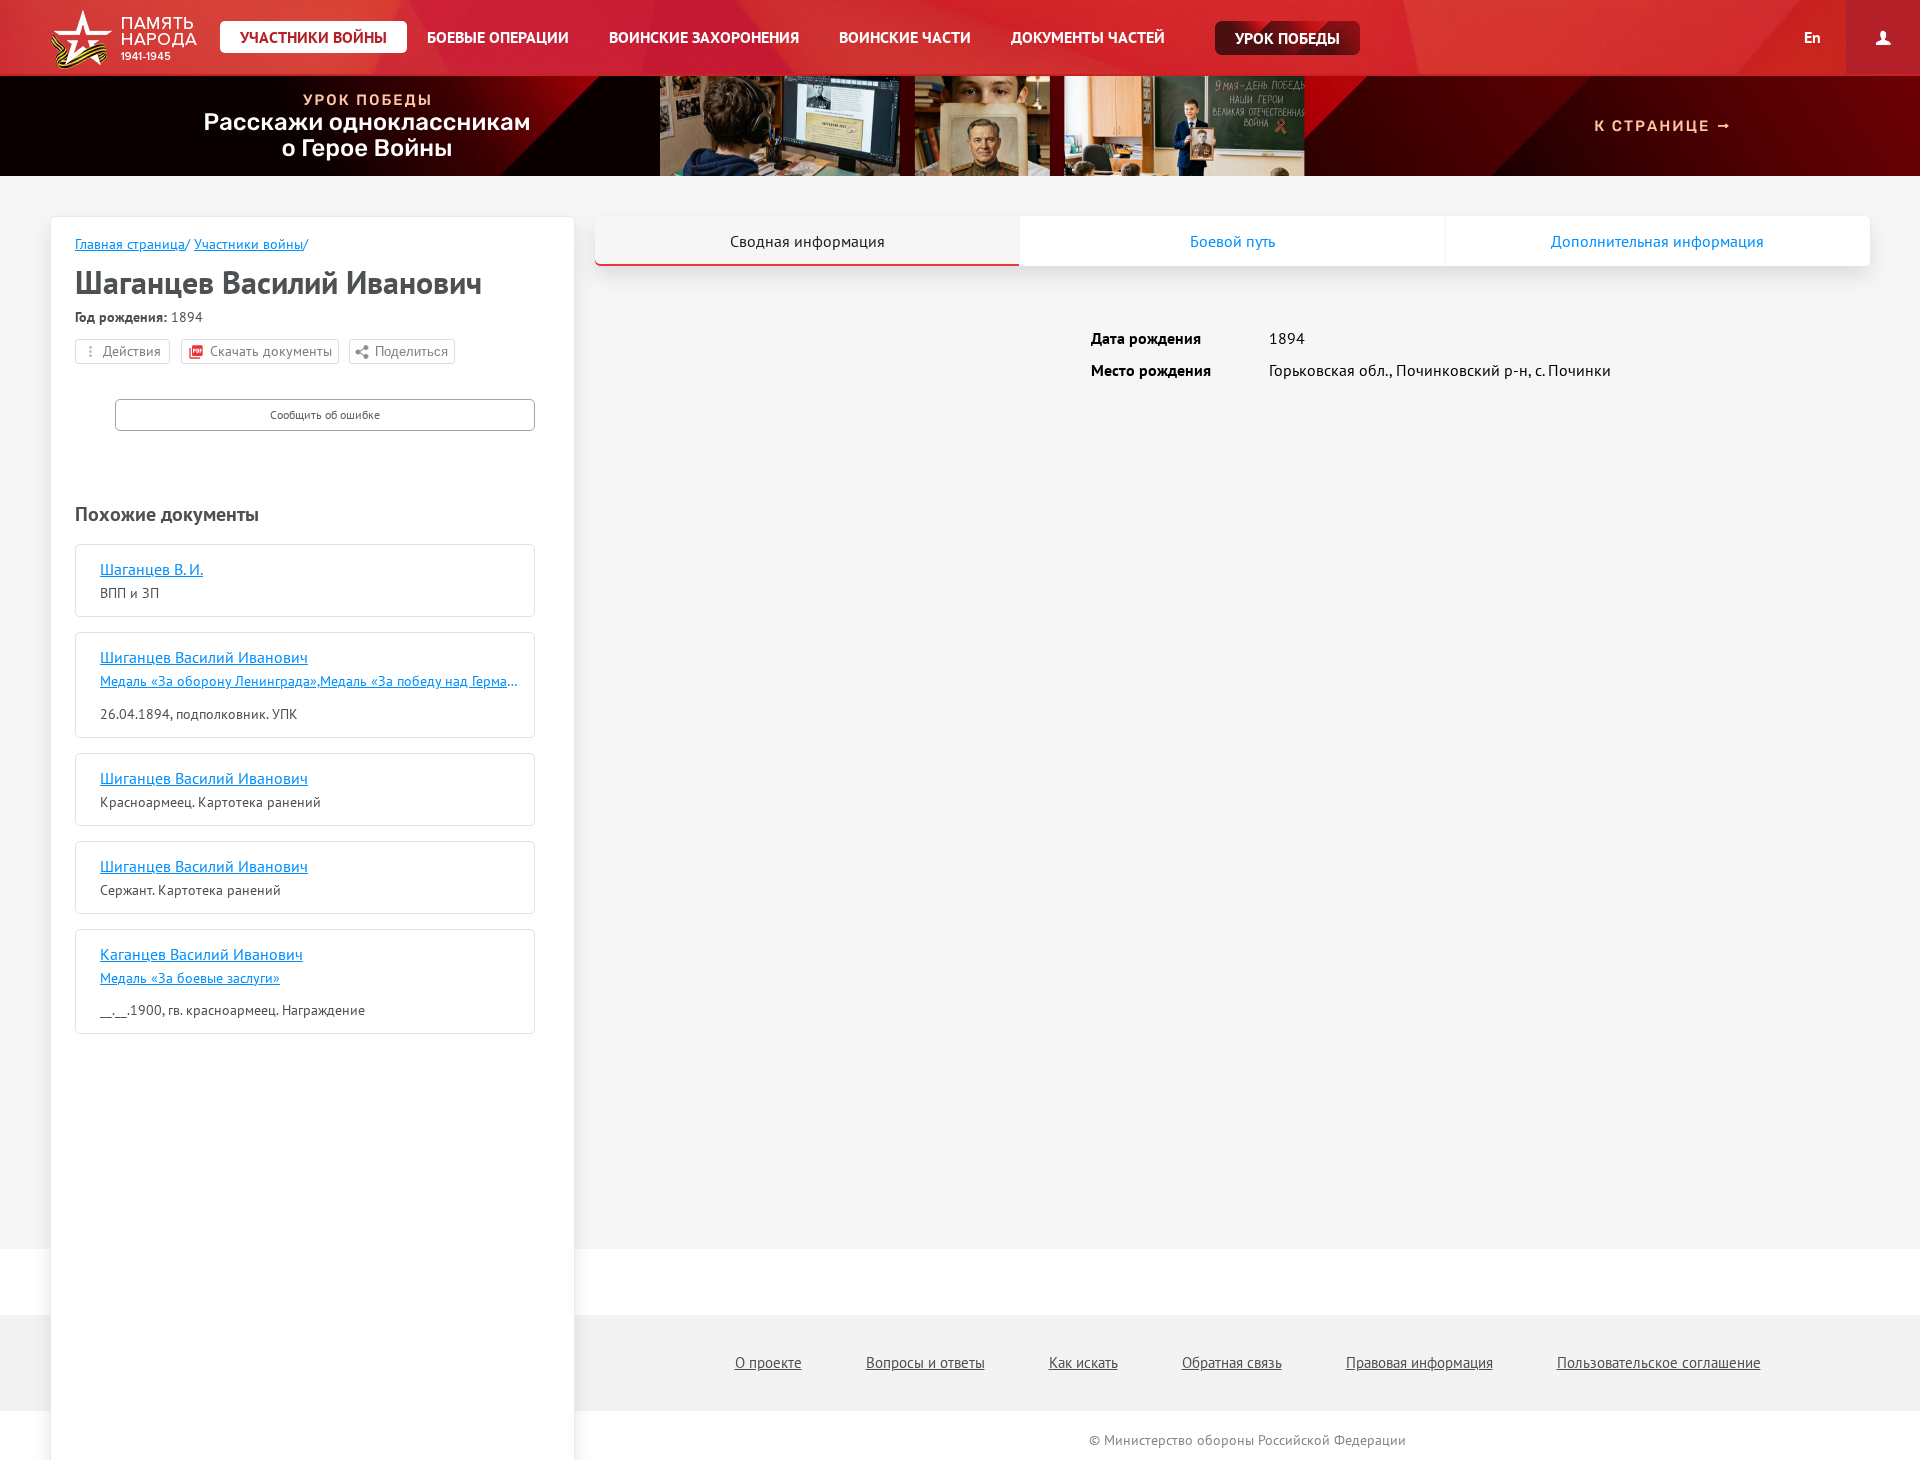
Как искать (1083, 1362)
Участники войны (248, 244)
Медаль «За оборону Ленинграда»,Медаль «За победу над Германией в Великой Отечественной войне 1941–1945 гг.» (310, 681)
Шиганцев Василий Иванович (204, 657)
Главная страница (130, 244)
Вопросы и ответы (925, 1362)
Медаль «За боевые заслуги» (190, 978)
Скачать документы (271, 351)
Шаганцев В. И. (151, 569)
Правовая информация (1419, 1362)
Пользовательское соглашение (1659, 1362)
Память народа (123, 40)
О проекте (768, 1362)
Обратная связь (1232, 1362)
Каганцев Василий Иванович (201, 954)
